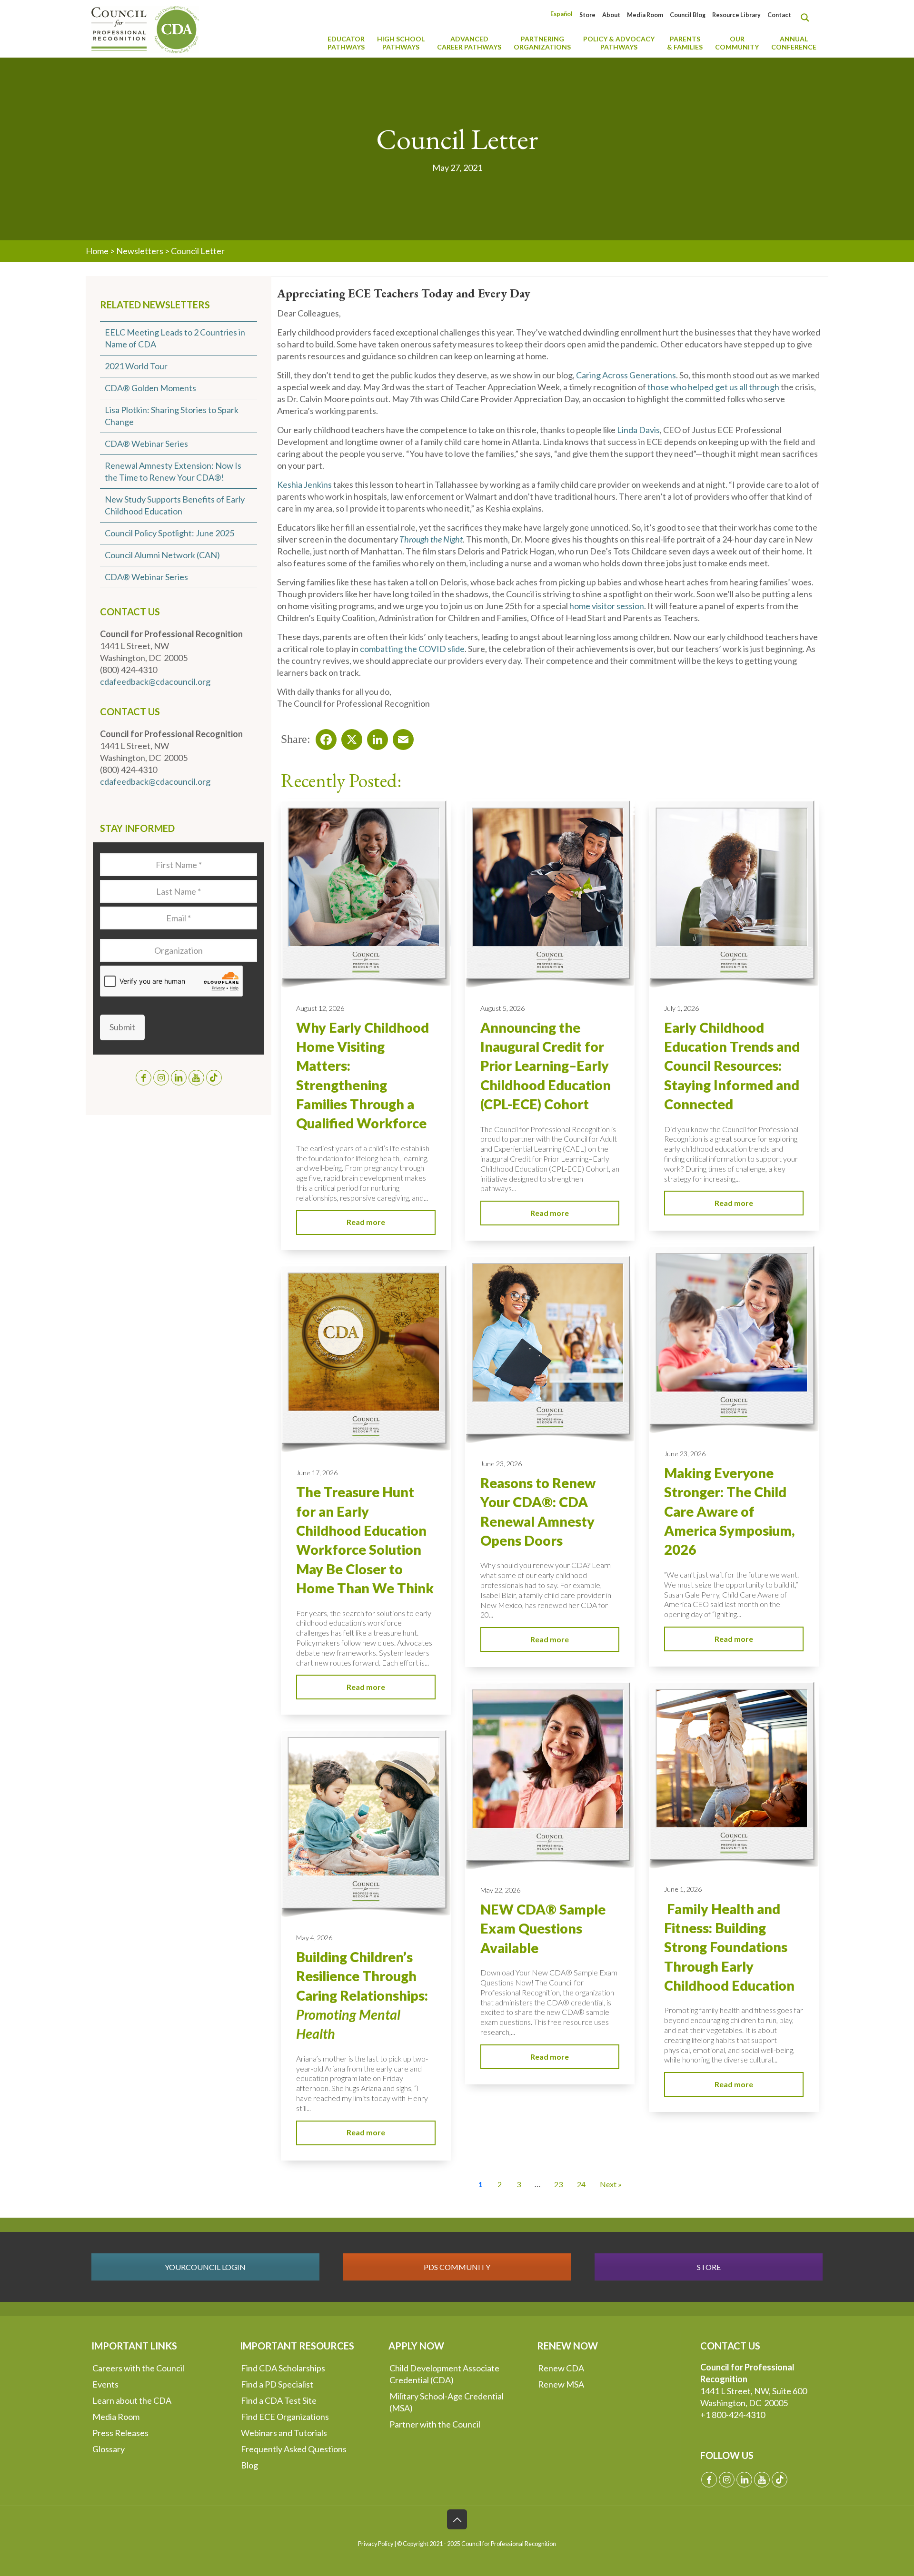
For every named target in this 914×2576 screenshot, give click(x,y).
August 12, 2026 (320, 1008)
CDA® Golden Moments (150, 388)
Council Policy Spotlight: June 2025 (169, 533)
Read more (366, 1222)
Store (587, 15)
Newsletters (140, 251)
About (611, 15)
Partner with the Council (435, 2424)
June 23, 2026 (685, 1454)
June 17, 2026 (317, 1473)
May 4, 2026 (314, 1938)
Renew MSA (561, 2384)
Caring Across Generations (626, 375)
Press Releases (120, 2433)
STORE (709, 2267)
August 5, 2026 (502, 1008)
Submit (122, 1027)
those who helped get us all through (713, 387)
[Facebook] (323, 737)
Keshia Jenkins (304, 484)
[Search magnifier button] (807, 18)
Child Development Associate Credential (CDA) (444, 2374)
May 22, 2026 (500, 1890)
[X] (349, 737)
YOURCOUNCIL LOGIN (205, 2267)
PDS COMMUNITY (457, 2267)
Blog (249, 2465)
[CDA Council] (145, 29)
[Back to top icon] (457, 2519)
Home (97, 251)
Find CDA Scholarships (283, 2368)
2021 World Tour (136, 366)
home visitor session (607, 606)
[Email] (400, 737)
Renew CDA (561, 2368)
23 (558, 2184)
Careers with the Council (138, 2368)
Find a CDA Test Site (279, 2400)
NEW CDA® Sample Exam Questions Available (543, 1929)
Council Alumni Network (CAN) (162, 555)
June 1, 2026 (683, 1889)
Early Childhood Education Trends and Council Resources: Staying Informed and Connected (732, 1066)
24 (581, 2184)
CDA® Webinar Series (146, 444)
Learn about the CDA (132, 2400)
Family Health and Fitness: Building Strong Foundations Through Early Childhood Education (729, 1947)
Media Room (645, 15)
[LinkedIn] (375, 737)
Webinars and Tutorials (284, 2433)
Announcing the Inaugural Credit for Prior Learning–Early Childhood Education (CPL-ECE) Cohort (546, 1066)
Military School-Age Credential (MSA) (447, 2402)
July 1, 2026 (681, 1008)
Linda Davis (638, 430)
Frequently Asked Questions (294, 2449)
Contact (779, 15)
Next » (611, 2184)
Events (105, 2384)
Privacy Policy (376, 2544)
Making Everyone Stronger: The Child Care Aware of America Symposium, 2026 (729, 1511)
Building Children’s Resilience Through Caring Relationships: (362, 1995)
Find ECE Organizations (285, 2417)
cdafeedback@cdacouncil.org (155, 681)
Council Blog (688, 15)
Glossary (109, 2449)
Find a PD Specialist (277, 2384)
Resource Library (736, 15)
